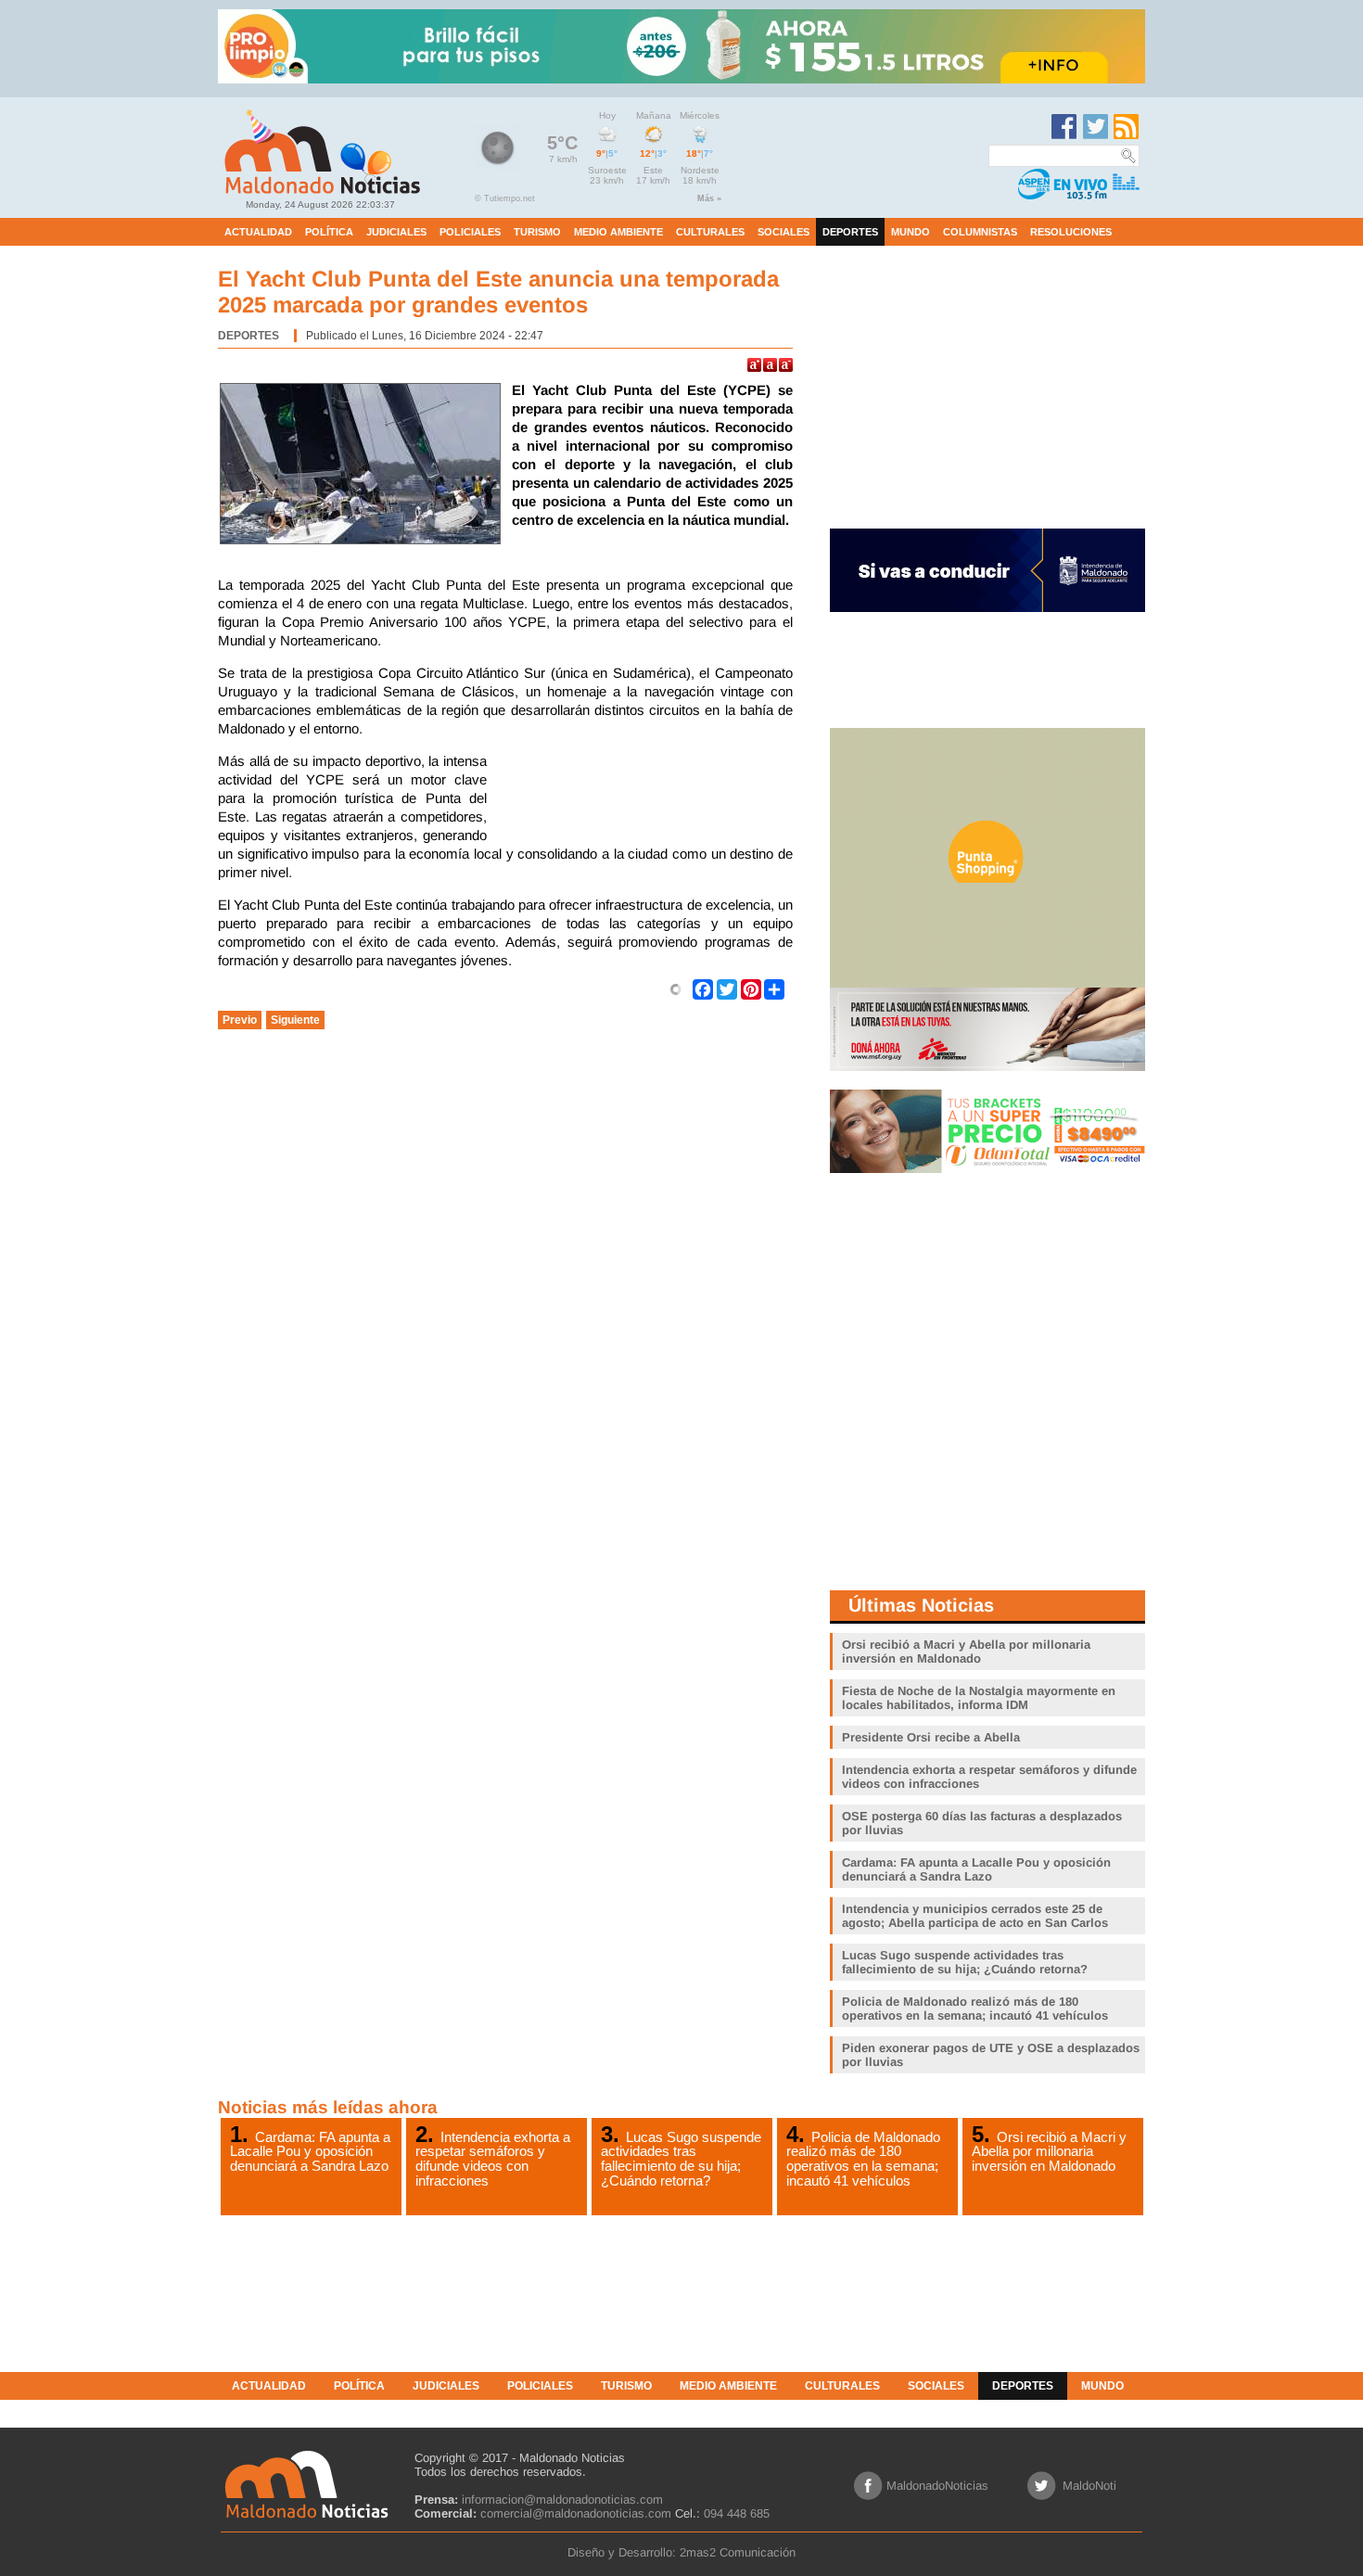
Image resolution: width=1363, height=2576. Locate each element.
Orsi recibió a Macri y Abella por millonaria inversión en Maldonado (1049, 2151)
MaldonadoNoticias (937, 2486)
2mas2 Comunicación (738, 2552)
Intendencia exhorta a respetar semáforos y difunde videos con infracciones (493, 2159)
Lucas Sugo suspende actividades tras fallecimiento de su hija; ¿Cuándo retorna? (681, 2159)
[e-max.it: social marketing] (676, 988)
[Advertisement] (644, 798)
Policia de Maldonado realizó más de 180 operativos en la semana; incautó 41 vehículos (863, 2159)
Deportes (248, 336)
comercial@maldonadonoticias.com (576, 2513)
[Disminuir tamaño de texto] (786, 365)
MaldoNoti (1089, 2486)
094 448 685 (737, 2513)
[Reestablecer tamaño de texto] (770, 365)
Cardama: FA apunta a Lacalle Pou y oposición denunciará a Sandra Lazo (310, 2151)
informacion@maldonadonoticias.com (562, 2499)
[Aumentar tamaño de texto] (754, 365)
